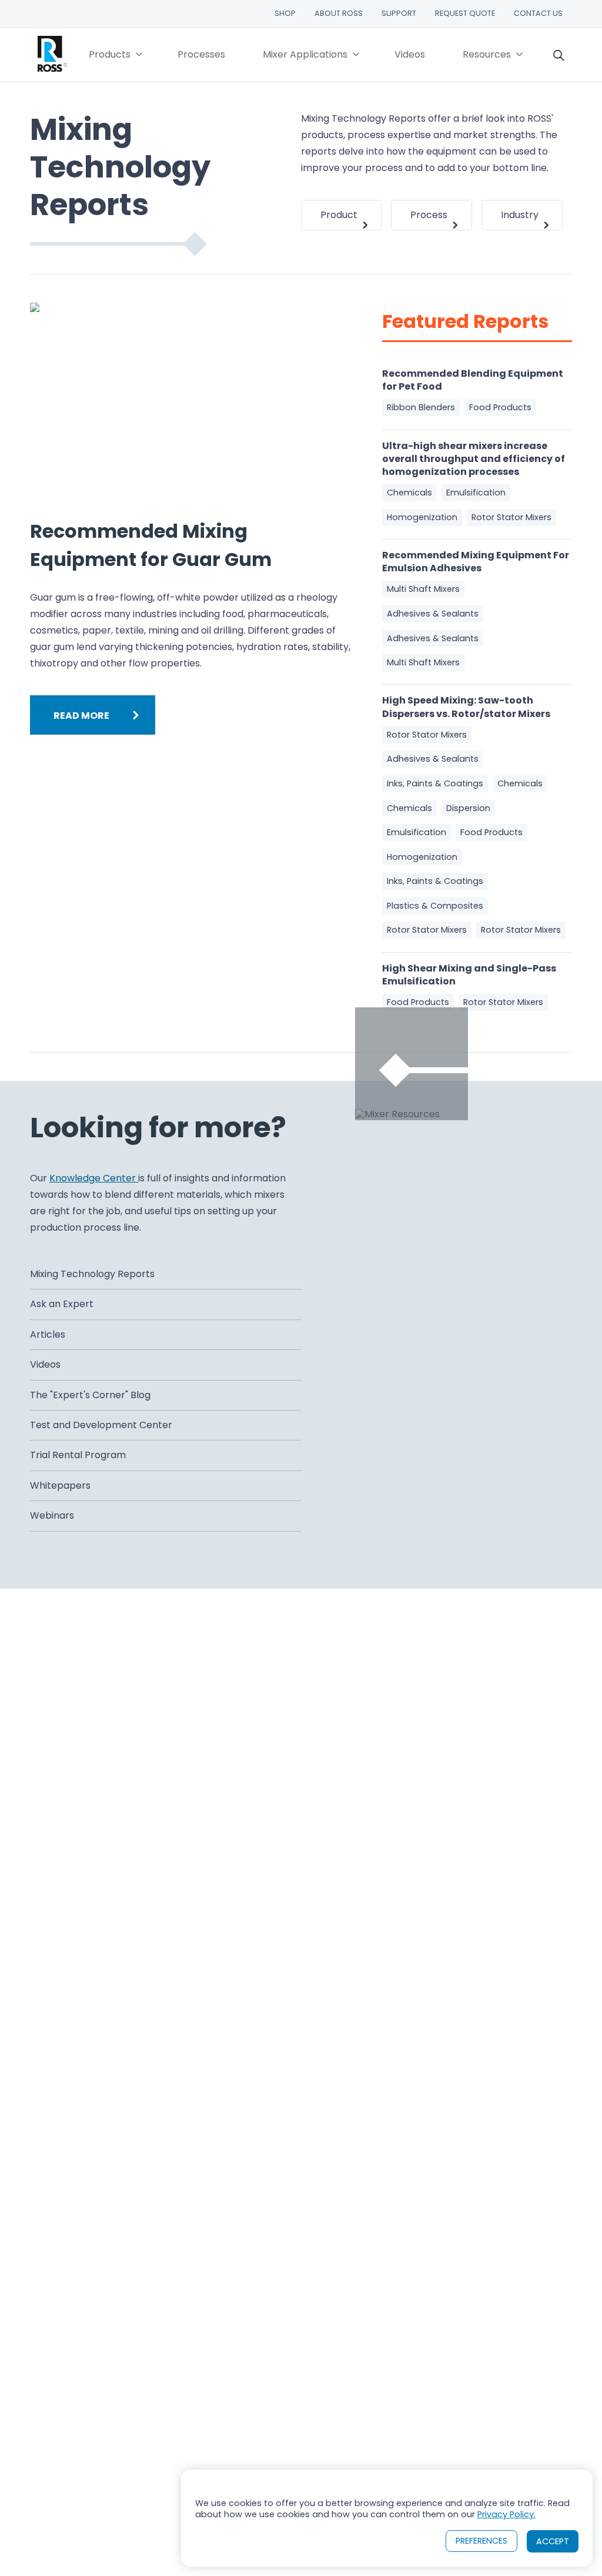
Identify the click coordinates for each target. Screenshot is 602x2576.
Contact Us (538, 13)
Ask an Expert (62, 1304)
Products (110, 54)
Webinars (52, 1515)
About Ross (339, 13)
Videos (410, 54)
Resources (487, 54)
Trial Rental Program (78, 1455)
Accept (553, 2541)
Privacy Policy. (506, 2514)
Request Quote (465, 13)
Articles (48, 1334)
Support (399, 13)
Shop (285, 13)
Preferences (481, 2541)
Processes (201, 54)
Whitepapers (60, 1485)
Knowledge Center (94, 1178)
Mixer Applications (305, 54)
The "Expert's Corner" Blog (90, 1395)
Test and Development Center (101, 1425)
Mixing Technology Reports (92, 1274)
